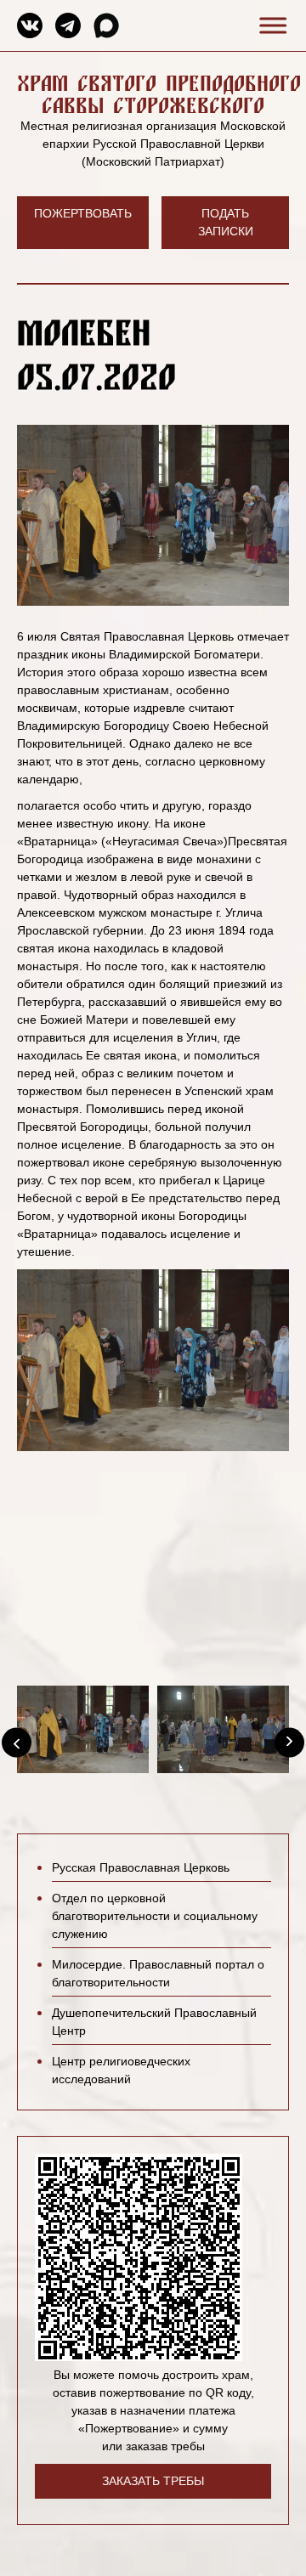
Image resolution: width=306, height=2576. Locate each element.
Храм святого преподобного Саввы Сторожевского (159, 94)
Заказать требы (153, 2481)
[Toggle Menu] (270, 25)
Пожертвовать (83, 213)
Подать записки (226, 222)
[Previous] (17, 1743)
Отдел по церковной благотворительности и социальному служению (155, 1916)
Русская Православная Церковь (141, 1867)
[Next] (289, 1743)
